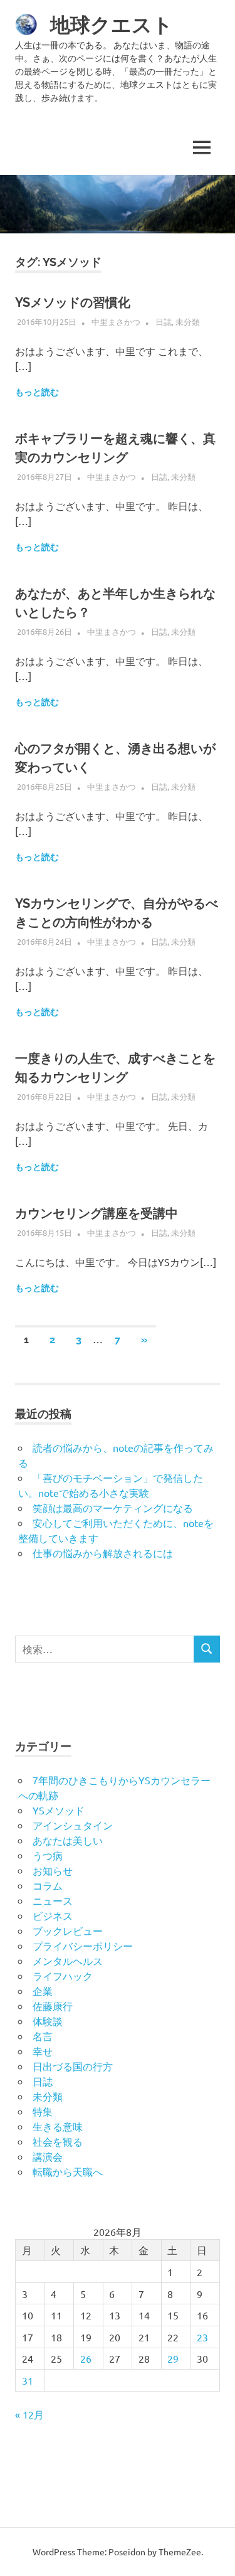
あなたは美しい (68, 1840)
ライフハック (63, 1976)
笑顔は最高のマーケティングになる (113, 1508)
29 (173, 2358)
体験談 (48, 2021)
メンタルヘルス (68, 1961)
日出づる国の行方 (73, 2066)
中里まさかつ (116, 322)
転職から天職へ (68, 2171)
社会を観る (58, 2141)
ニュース (53, 1900)
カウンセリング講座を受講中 (97, 1213)
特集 (43, 2111)
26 (86, 2358)
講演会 (48, 2156)
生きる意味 (58, 2126)
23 (202, 2337)
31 (28, 2380)
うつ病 (48, 1855)
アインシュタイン (73, 1825)
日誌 (164, 322)
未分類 (188, 322)
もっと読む (37, 392)
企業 (43, 1991)
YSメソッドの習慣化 (73, 302)
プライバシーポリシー (83, 1945)
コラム (48, 1885)
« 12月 (29, 2414)
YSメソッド (59, 1810)
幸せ (43, 2051)
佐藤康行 (53, 2006)
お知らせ (53, 1870)
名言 (43, 2036)
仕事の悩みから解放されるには (103, 1553)
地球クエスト (112, 25)
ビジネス (53, 1915)
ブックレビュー (68, 1930)
